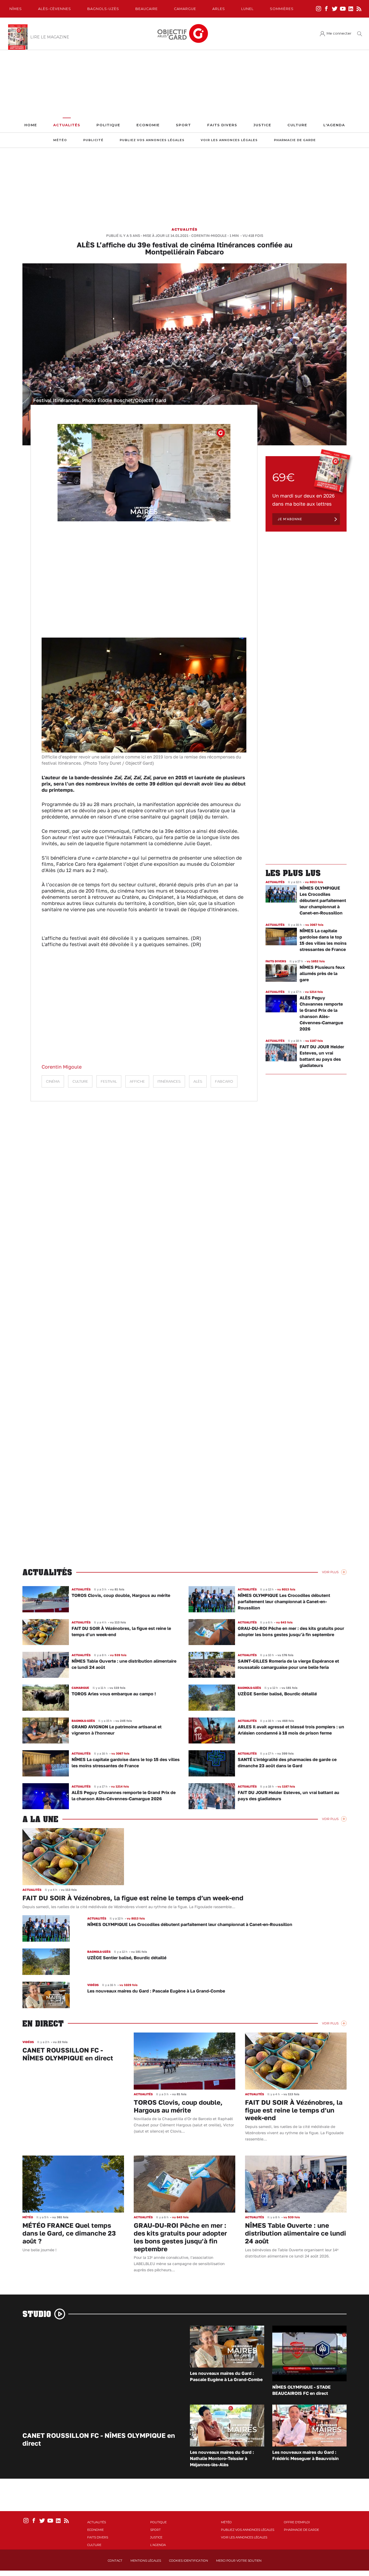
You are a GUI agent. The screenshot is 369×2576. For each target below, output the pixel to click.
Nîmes (16, 9)
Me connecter (339, 33)
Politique (108, 125)
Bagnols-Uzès (103, 9)
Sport (183, 125)
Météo (60, 140)
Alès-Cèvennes (55, 9)
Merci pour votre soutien (239, 2561)
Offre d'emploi (297, 2522)
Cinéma (53, 1081)
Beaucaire (147, 9)
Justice (262, 125)
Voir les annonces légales (229, 140)
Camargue (185, 9)
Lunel (247, 9)
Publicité (93, 140)
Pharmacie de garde (295, 140)
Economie (148, 125)
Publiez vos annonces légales (152, 140)
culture (80, 1081)
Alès (198, 1081)
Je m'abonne (290, 519)
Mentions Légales (146, 2561)
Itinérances (169, 1081)
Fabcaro (224, 1081)
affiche (137, 1081)
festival (109, 1081)
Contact (115, 2561)
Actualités (67, 125)
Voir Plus (330, 1572)
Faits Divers (222, 125)
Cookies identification (189, 2561)
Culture (297, 125)
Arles (219, 9)
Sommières (282, 9)
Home (31, 125)
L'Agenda (334, 125)
